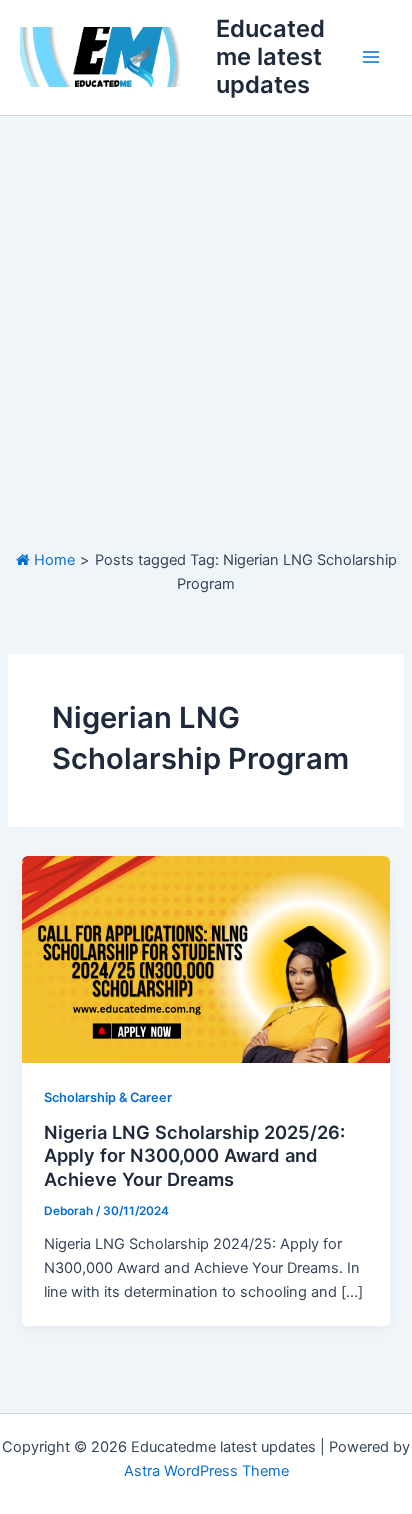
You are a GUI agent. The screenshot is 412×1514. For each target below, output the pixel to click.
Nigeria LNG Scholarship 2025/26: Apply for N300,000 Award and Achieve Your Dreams (194, 1155)
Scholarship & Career (108, 1097)
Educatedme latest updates (270, 57)
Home (52, 560)
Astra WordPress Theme (206, 1471)
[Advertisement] (206, 332)
